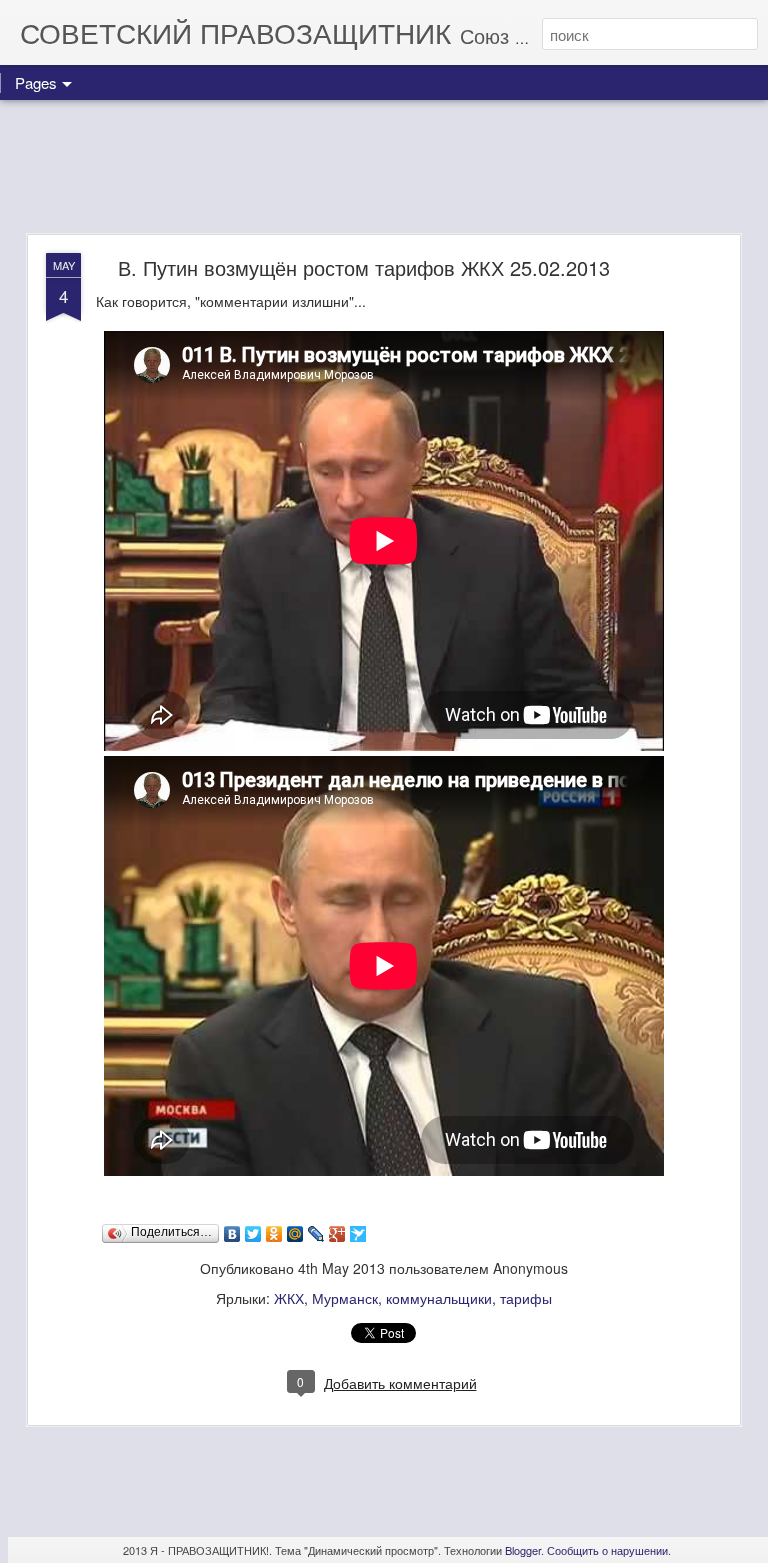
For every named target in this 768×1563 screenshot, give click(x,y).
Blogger (523, 1550)
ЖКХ (289, 1298)
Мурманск (345, 1298)
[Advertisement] (384, 168)
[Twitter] (253, 1234)
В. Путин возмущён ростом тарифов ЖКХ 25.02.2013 (364, 267)
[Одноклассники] (274, 1234)
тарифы (526, 1298)
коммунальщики (439, 1298)
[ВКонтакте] (232, 1234)
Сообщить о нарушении (607, 1550)
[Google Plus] (337, 1234)
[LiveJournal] (316, 1234)
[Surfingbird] (358, 1234)
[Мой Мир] (295, 1234)
